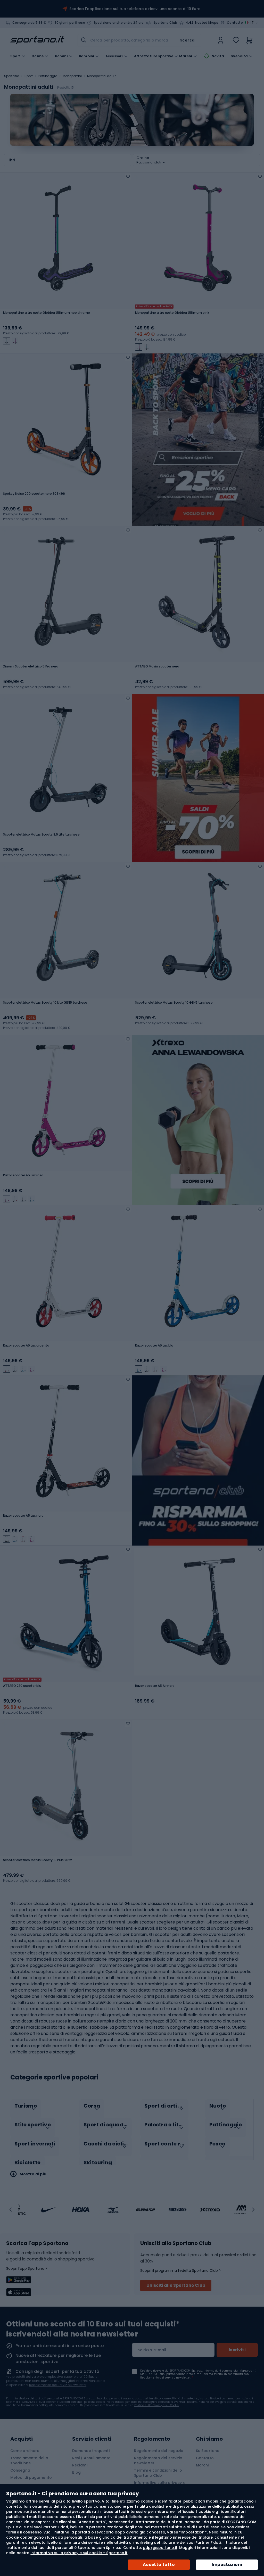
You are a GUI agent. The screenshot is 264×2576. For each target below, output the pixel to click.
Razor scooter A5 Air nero (155, 1686)
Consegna (20, 2470)
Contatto (235, 23)
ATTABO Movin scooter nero (157, 666)
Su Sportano (208, 2451)
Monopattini (72, 76)
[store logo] (37, 40)
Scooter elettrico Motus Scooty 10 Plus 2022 (38, 1860)
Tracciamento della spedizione (29, 2461)
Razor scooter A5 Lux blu (154, 1345)
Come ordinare (25, 2451)
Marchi (186, 56)
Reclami (80, 2465)
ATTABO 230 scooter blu (22, 1686)
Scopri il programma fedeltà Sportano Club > (181, 2270)
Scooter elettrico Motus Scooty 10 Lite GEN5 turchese (45, 1003)
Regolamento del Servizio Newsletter (58, 2385)
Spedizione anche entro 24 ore (119, 23)
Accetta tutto (159, 2565)
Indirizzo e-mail (151, 2350)
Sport (29, 76)
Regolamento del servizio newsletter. (166, 2378)
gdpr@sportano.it (160, 2548)
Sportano (12, 76)
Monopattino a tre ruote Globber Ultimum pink (172, 313)
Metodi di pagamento (31, 2478)
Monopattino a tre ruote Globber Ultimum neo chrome (47, 313)
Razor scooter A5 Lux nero (23, 1516)
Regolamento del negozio (159, 2451)
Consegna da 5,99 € (29, 23)
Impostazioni (227, 2565)
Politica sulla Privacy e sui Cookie (156, 2405)
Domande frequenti (91, 2451)
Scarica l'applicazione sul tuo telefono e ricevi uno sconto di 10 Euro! (135, 9)
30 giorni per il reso (70, 23)
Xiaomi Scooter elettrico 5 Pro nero (31, 666)
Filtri (11, 160)
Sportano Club (165, 23)
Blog (76, 2472)
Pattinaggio (48, 76)
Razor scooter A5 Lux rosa (23, 1175)
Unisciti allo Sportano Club (176, 2285)
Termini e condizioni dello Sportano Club (158, 2473)
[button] (11, 2210)
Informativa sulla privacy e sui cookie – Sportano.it (79, 2553)
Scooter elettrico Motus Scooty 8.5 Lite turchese (41, 835)
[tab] (36, 2109)
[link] (221, 40)
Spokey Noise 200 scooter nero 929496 (34, 494)
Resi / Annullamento (91, 2458)
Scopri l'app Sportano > (27, 2268)
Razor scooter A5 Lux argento (26, 1345)
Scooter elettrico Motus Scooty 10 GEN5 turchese (174, 1003)
